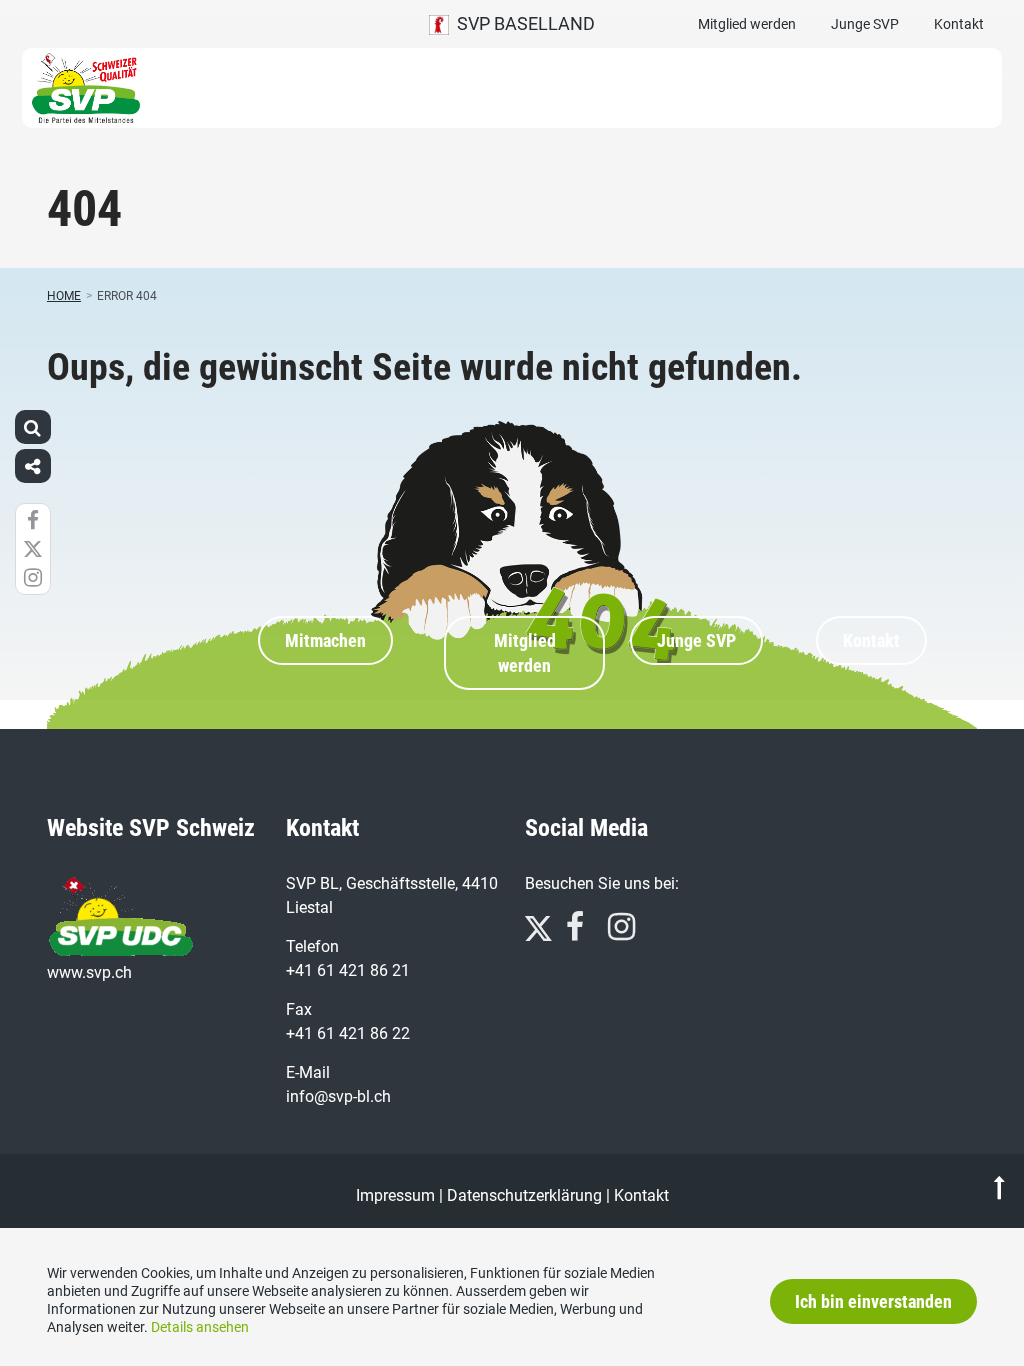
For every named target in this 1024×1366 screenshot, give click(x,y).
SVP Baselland (522, 23)
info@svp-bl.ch (338, 1096)
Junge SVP (865, 24)
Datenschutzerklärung (524, 1195)
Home (64, 296)
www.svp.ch (89, 972)
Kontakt (959, 24)
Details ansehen (200, 1327)
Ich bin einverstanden (873, 1301)
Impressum (395, 1195)
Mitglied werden (747, 24)
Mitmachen (325, 640)
